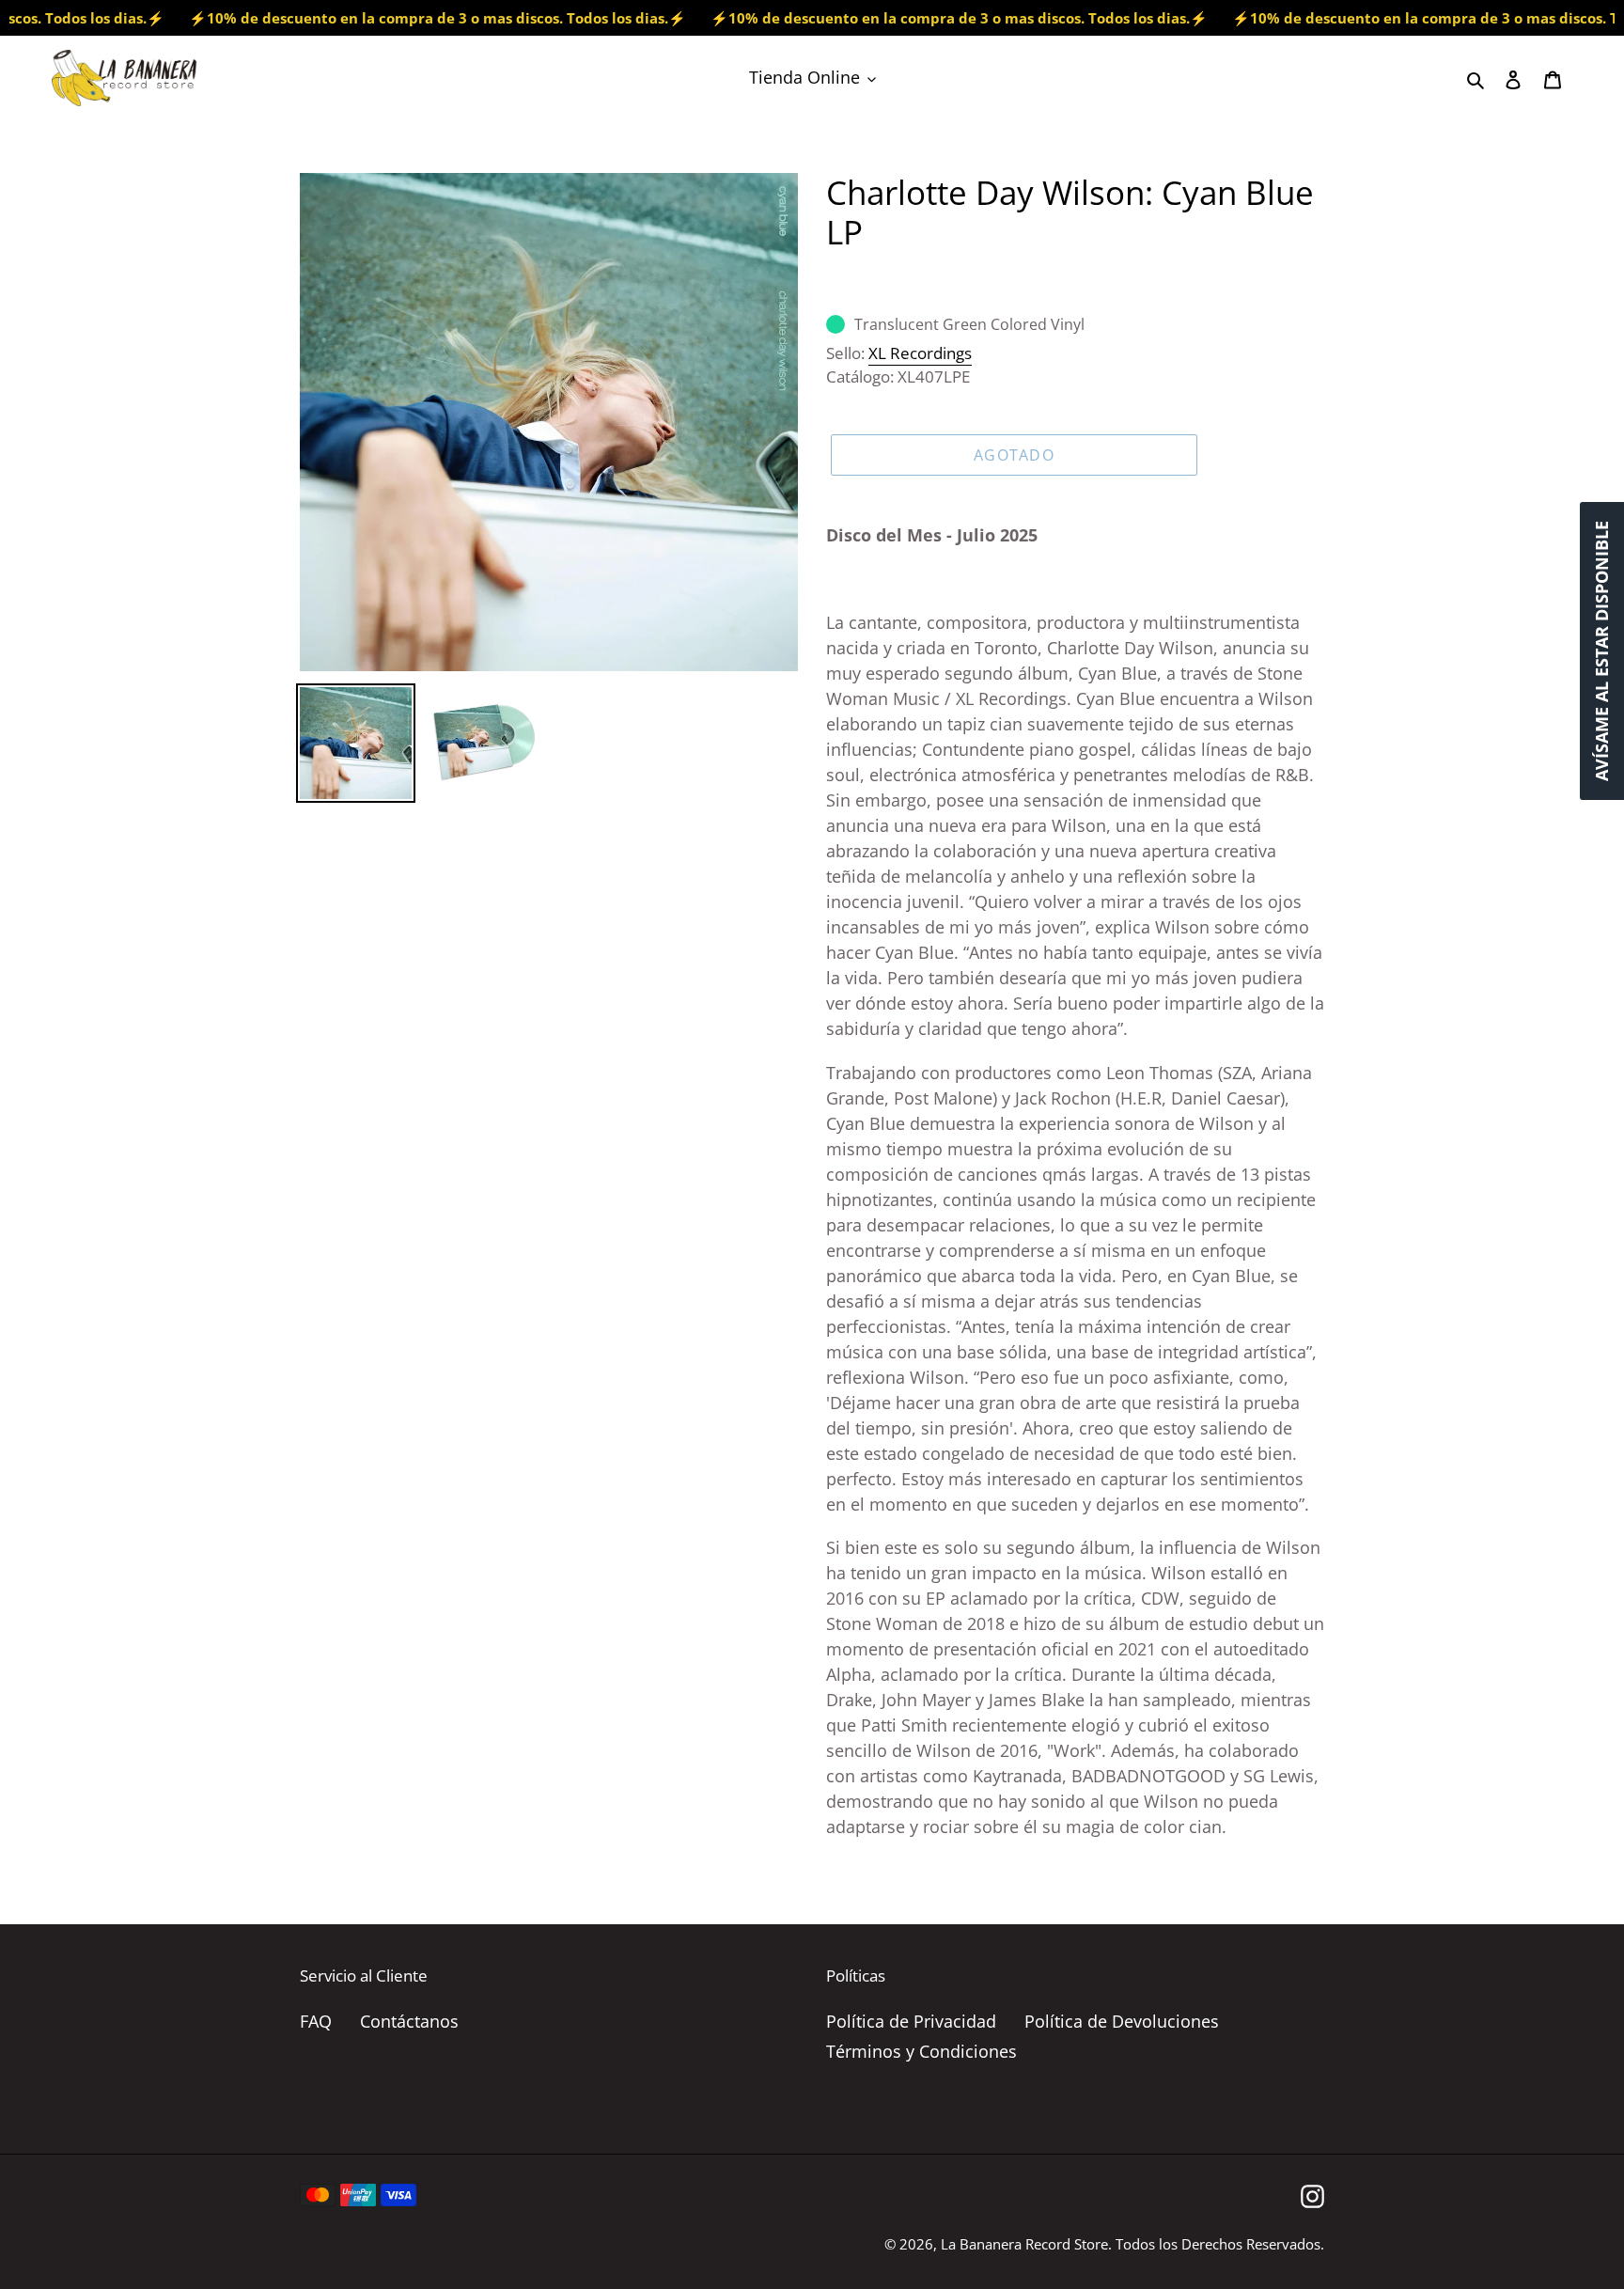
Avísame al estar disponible (1601, 651)
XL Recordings (920, 353)
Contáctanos (409, 2021)
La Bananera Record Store (1024, 2244)
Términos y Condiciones (921, 2051)
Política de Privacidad (911, 2021)
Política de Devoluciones (1122, 2021)
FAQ (316, 2021)
